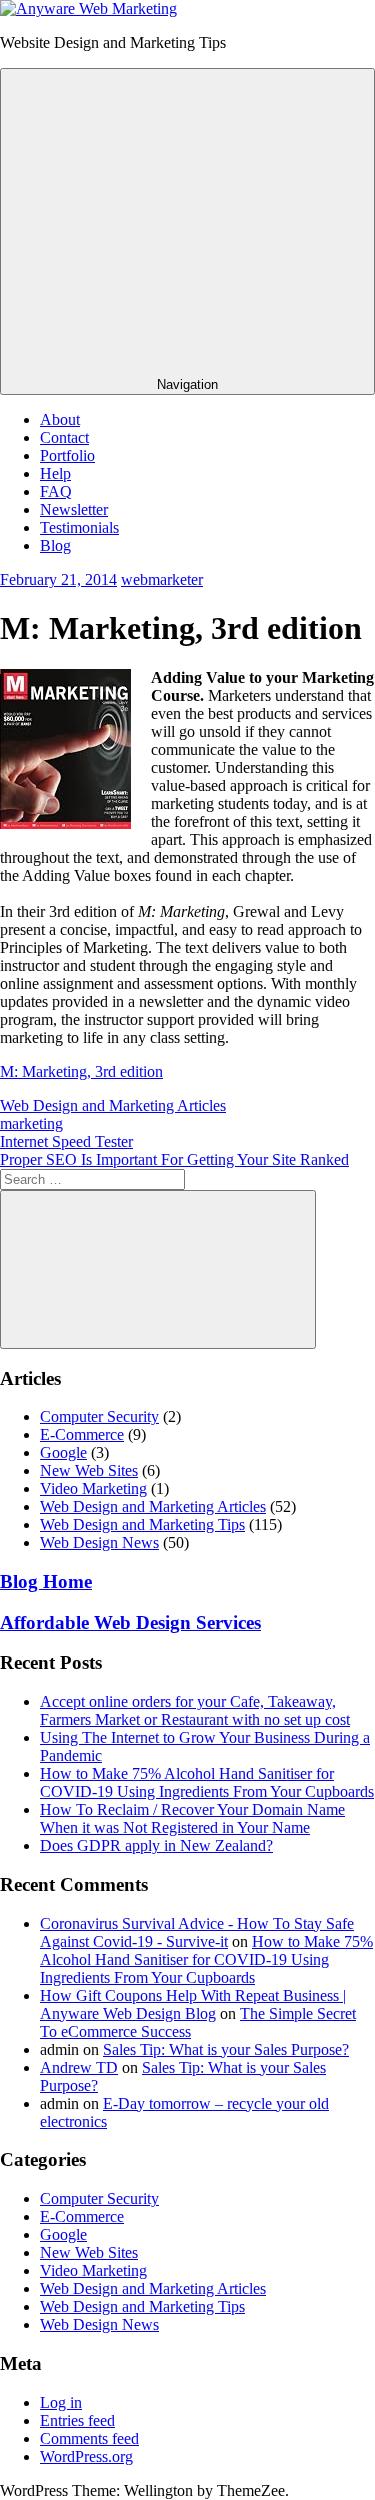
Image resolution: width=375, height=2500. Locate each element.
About (60, 419)
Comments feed (89, 2438)
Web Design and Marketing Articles (113, 1105)
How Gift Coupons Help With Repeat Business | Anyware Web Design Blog (193, 2004)
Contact (64, 437)
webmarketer (162, 579)
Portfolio (67, 455)
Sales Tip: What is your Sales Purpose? (226, 2049)
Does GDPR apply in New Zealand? (156, 1845)
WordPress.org (86, 2456)
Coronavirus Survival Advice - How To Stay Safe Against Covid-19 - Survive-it (197, 1932)
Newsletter (74, 509)
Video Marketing (93, 1488)
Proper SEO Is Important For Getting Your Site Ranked (174, 1159)
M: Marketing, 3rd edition (81, 1071)
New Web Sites (89, 1470)
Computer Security (99, 1416)
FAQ (56, 491)
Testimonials (79, 527)
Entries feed (77, 2420)
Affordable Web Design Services (130, 1622)
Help (55, 473)
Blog (55, 545)
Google (63, 1452)
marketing (31, 1123)
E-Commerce (82, 1434)
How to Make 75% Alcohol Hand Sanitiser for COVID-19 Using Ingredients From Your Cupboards (207, 1782)
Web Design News (99, 1542)
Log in (61, 2402)
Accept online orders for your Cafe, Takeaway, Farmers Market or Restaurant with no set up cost (195, 1710)
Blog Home (46, 1581)
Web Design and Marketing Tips (142, 1524)
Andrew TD (79, 2067)
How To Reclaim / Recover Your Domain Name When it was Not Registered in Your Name (192, 1818)
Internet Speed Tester (66, 1141)
